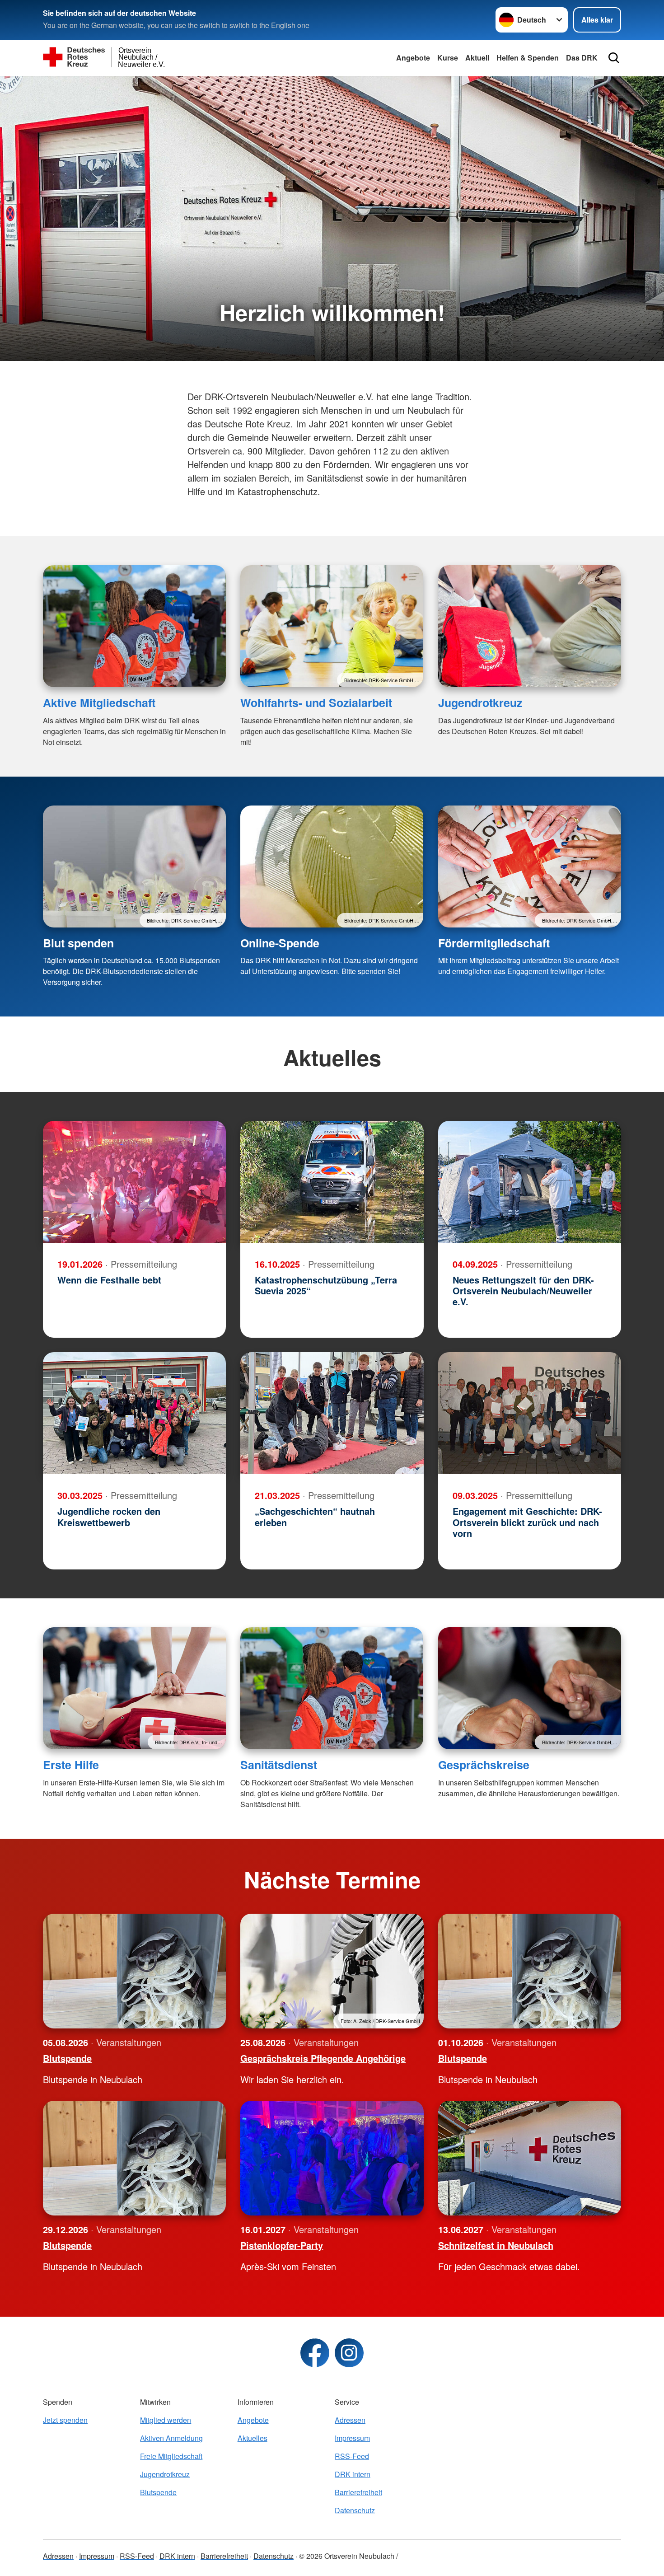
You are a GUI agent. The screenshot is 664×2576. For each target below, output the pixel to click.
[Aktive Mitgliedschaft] (134, 626)
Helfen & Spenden (528, 58)
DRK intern (353, 2474)
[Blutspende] (134, 1971)
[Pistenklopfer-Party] (332, 2158)
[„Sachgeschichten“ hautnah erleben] (332, 1413)
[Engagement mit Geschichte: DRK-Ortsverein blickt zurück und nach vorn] (530, 1413)
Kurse (448, 58)
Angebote (413, 58)
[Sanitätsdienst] (332, 1688)
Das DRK (582, 58)
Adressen (350, 2420)
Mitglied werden (166, 2420)
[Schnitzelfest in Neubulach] (530, 2158)
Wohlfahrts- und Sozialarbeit (316, 703)
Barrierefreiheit (358, 2492)
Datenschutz (355, 2510)
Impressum (352, 2438)
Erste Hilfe (71, 1765)
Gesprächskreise (484, 1765)
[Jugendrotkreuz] (530, 626)
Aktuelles (253, 2438)
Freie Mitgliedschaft (171, 2456)
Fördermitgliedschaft (494, 943)
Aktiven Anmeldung (171, 2438)
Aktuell (477, 58)
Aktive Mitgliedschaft (99, 703)
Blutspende (158, 2492)
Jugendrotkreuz (480, 703)
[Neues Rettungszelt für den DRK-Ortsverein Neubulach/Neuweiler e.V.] (530, 1182)
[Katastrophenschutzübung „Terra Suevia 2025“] (332, 1182)
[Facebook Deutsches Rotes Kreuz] (315, 2353)
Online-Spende (280, 943)
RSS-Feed (352, 2456)
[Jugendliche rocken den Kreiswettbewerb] (134, 1413)
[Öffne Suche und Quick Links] (614, 58)
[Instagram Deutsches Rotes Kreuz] (349, 2353)
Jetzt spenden (65, 2420)
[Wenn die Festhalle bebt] (134, 1182)
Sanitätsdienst (279, 1765)
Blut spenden (78, 943)
